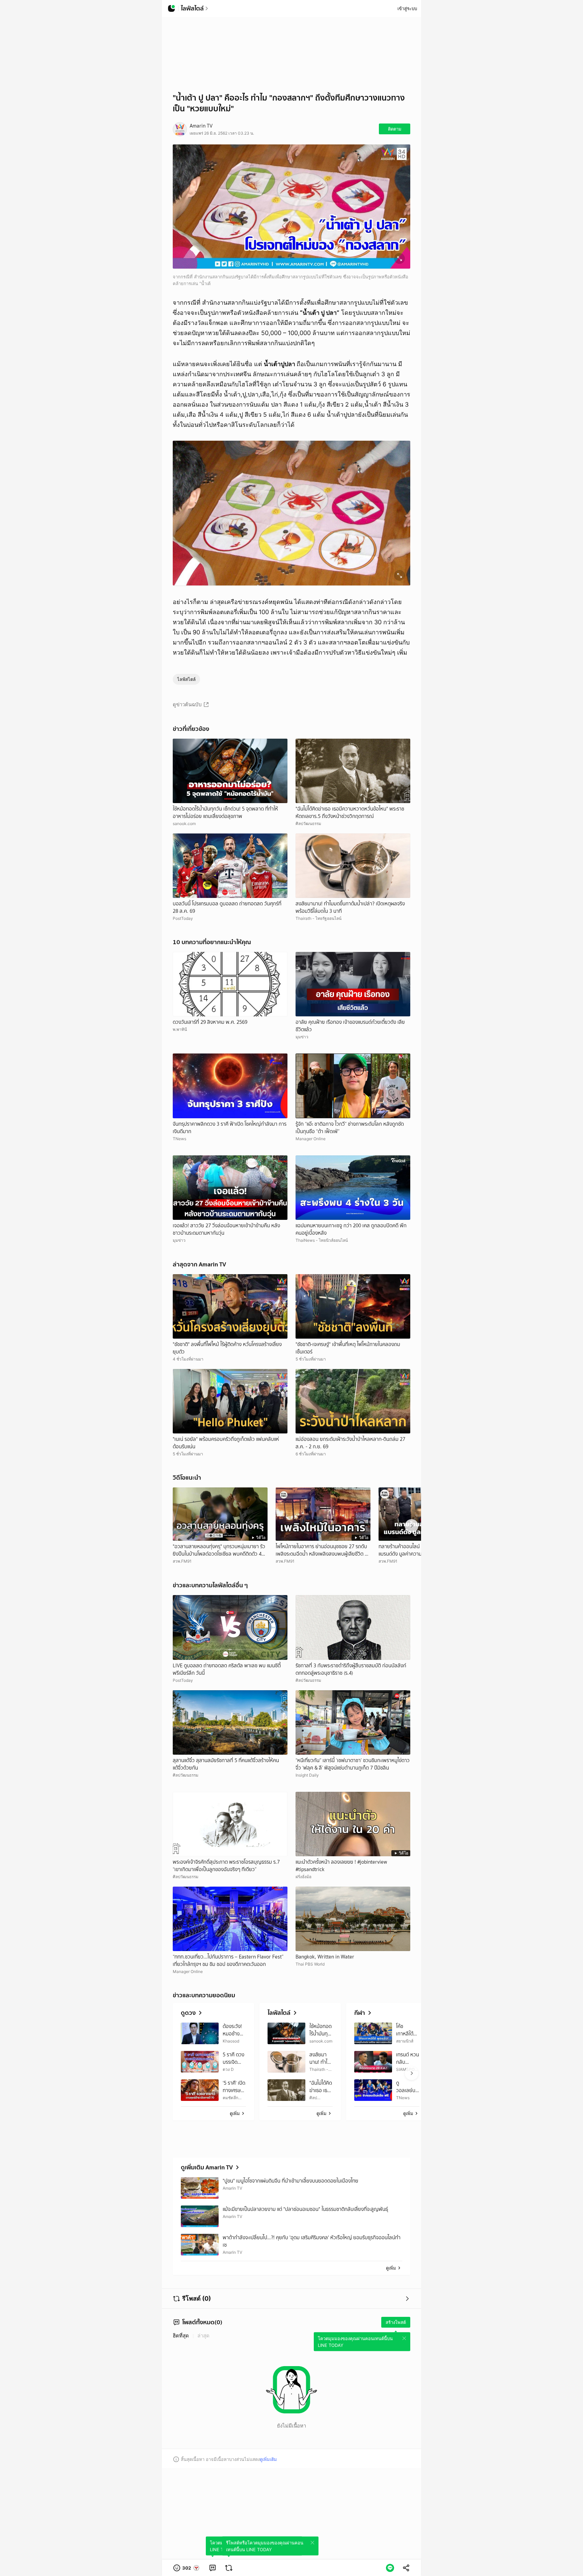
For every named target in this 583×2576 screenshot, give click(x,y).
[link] (213, 2568)
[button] (187, 2568)
